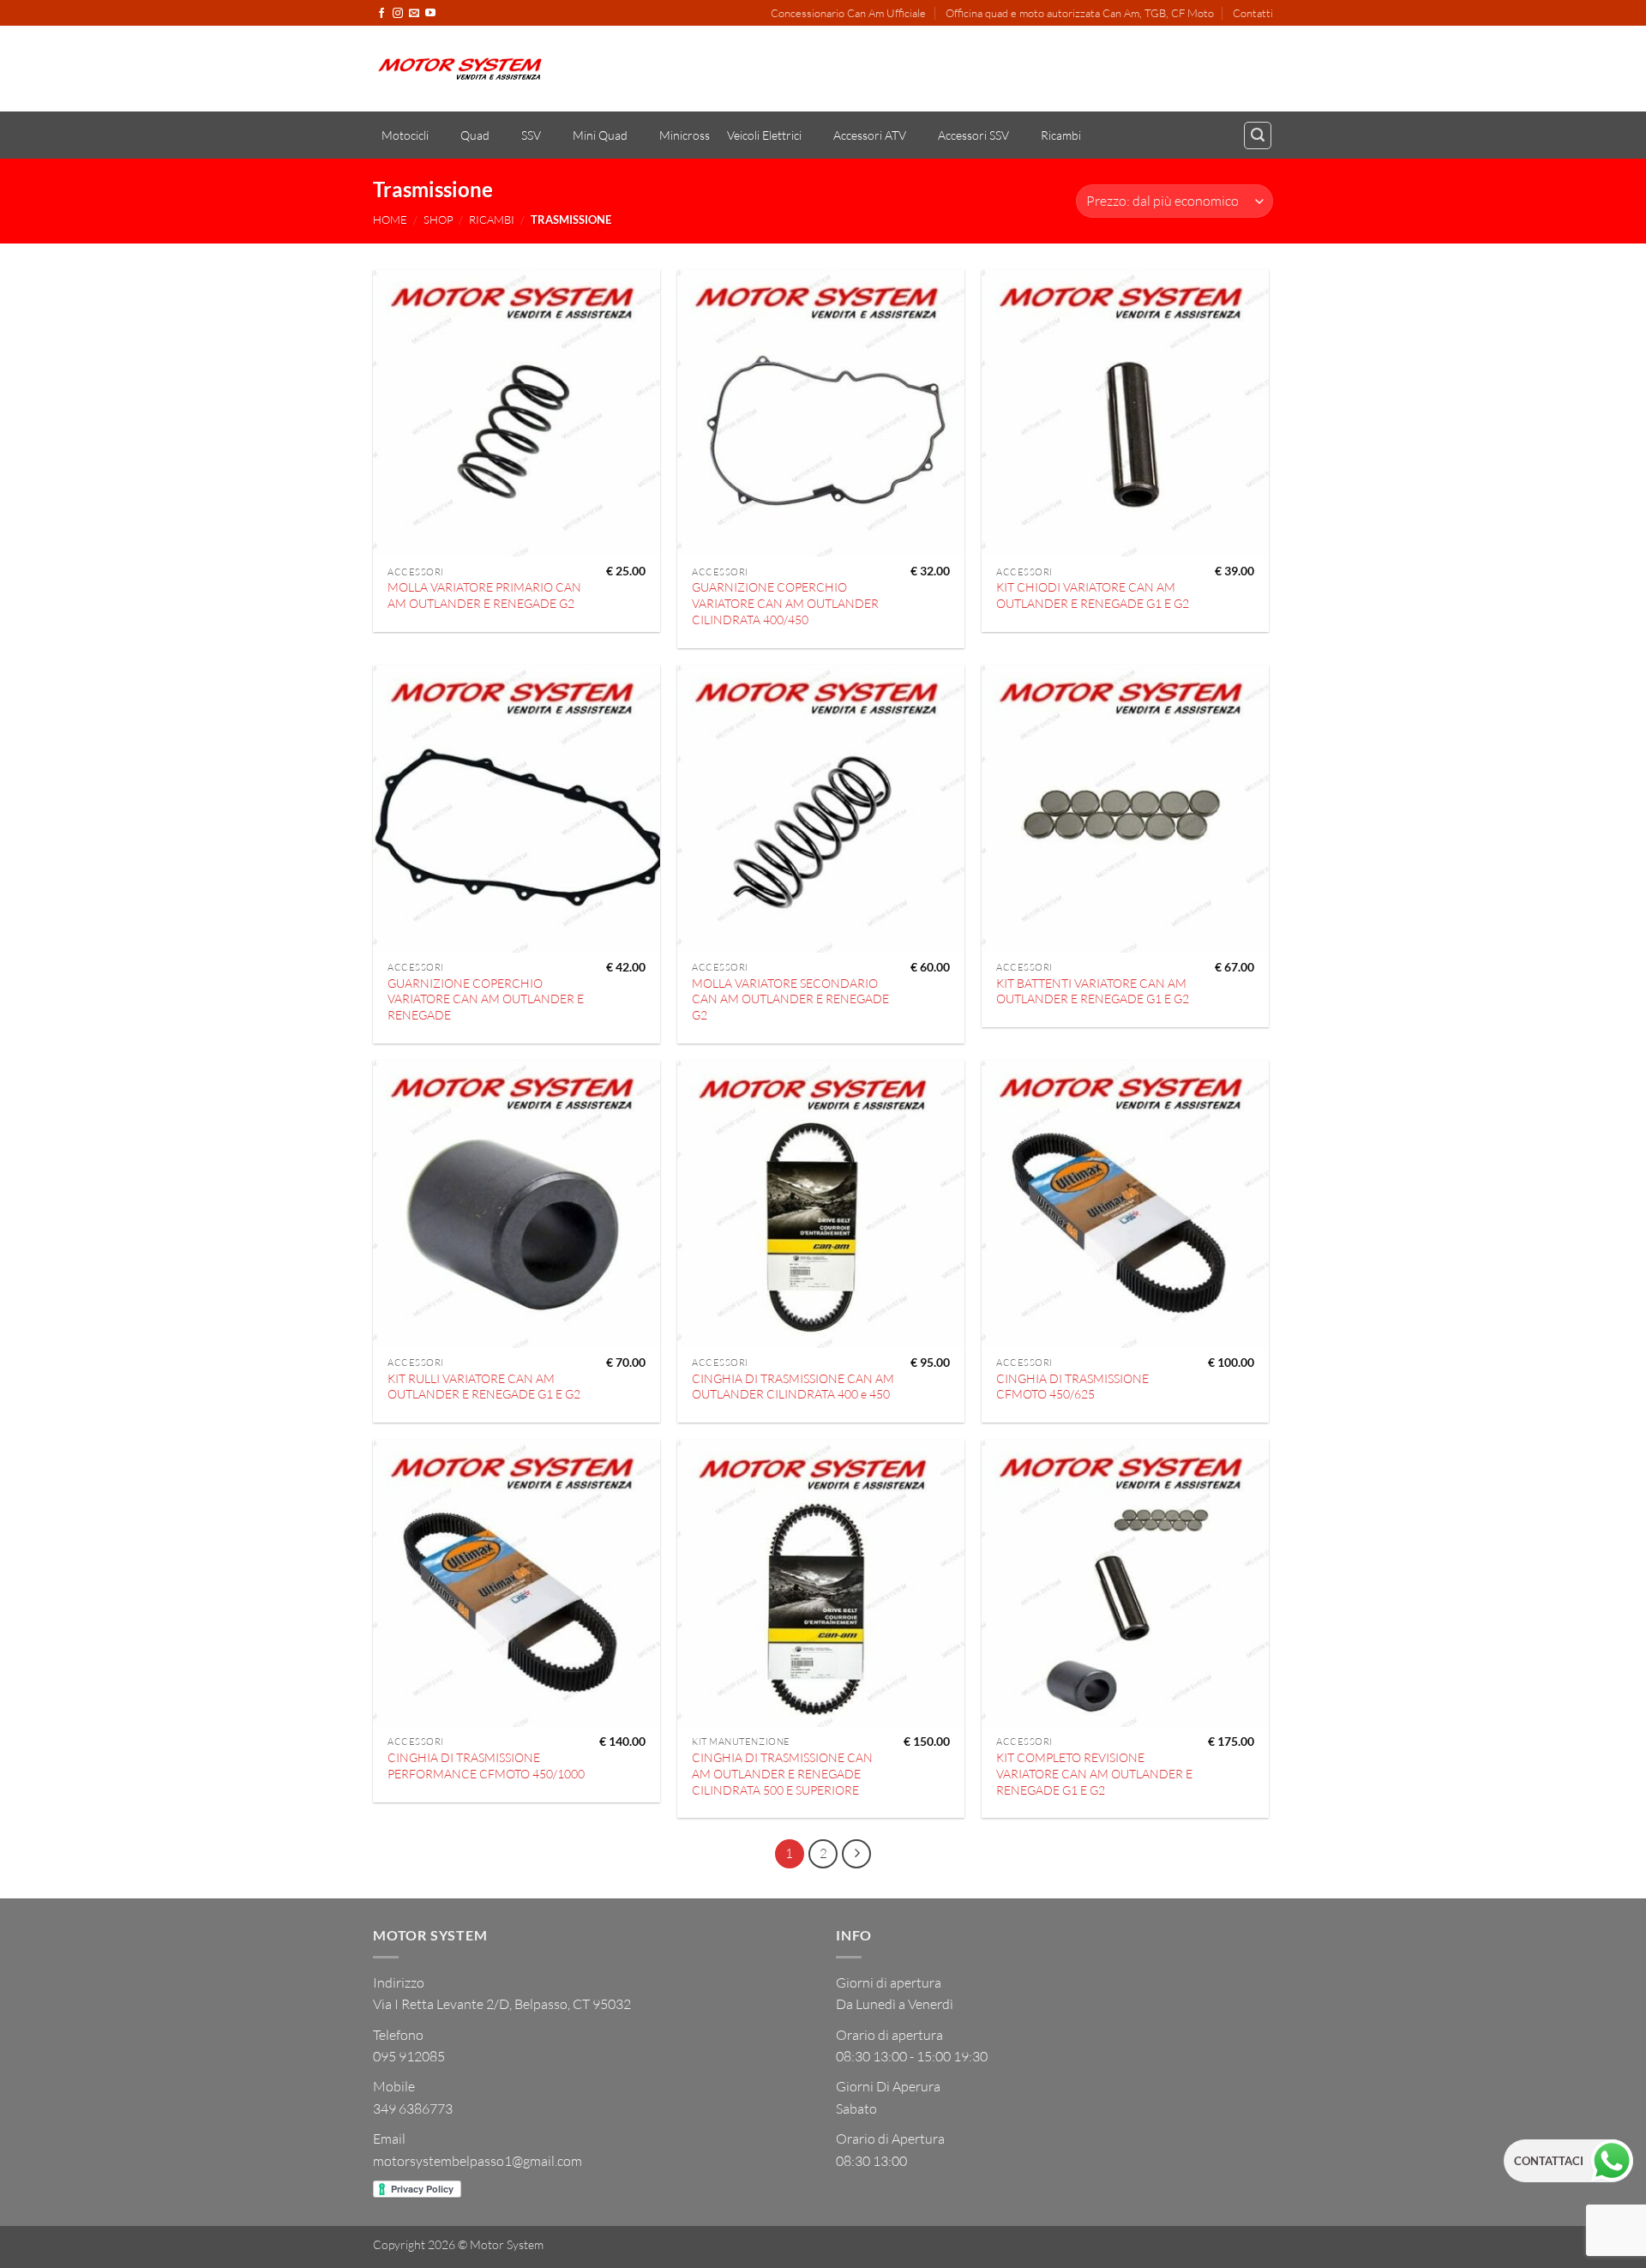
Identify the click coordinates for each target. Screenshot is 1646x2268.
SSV (531, 135)
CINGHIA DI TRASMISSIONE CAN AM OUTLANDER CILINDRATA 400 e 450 (793, 1387)
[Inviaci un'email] (414, 14)
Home (390, 220)
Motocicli (405, 135)
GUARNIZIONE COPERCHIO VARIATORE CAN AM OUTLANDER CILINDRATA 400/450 (785, 603)
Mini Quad (600, 135)
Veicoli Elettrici (764, 135)
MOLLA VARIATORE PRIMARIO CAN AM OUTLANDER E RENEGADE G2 (484, 595)
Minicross (685, 135)
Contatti (1253, 13)
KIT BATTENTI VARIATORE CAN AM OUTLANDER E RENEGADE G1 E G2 (1093, 991)
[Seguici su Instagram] (398, 14)
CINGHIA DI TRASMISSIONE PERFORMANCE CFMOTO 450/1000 (486, 1766)
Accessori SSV (973, 135)
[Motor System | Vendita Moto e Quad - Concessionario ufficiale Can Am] (460, 69)
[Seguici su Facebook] (381, 14)
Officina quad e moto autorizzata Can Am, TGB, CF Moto (1080, 13)
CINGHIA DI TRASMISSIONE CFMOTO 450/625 (1072, 1387)
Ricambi (1061, 135)
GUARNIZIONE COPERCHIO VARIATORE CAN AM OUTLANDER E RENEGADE (486, 999)
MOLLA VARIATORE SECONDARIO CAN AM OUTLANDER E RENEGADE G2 (790, 999)
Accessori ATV (870, 135)
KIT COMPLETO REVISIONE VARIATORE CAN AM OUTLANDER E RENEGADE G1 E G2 (1094, 1773)
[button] (1258, 135)
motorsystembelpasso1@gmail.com (478, 2161)
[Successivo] (856, 1854)
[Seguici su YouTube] (430, 14)
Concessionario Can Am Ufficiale (848, 13)
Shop (439, 220)
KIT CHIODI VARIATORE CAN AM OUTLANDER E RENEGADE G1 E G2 (1093, 595)
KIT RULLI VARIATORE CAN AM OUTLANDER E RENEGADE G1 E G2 (484, 1387)
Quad (475, 135)
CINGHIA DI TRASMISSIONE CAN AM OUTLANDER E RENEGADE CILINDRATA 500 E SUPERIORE (782, 1773)
